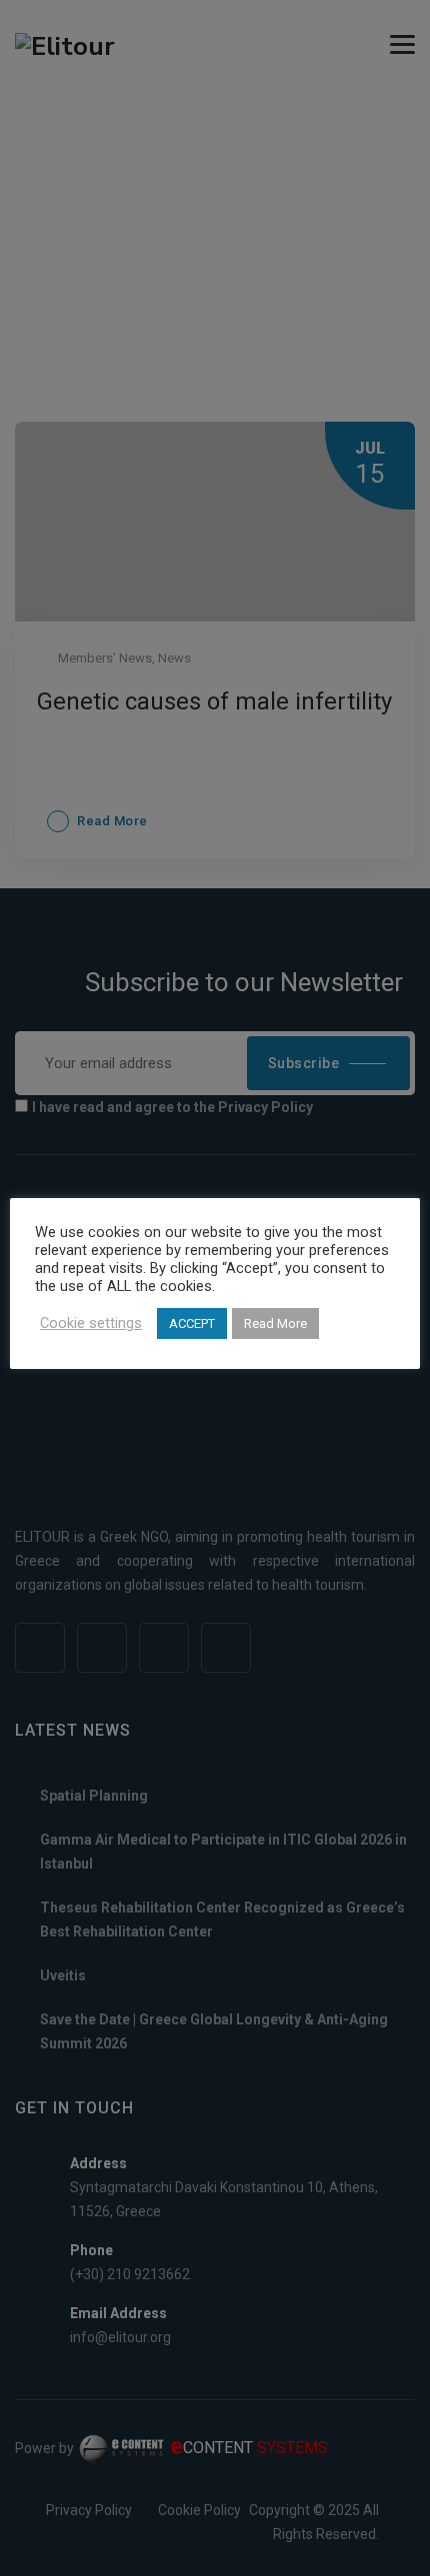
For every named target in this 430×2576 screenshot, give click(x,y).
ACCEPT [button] (192, 1323)
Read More (275, 1323)
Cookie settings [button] (91, 1323)
